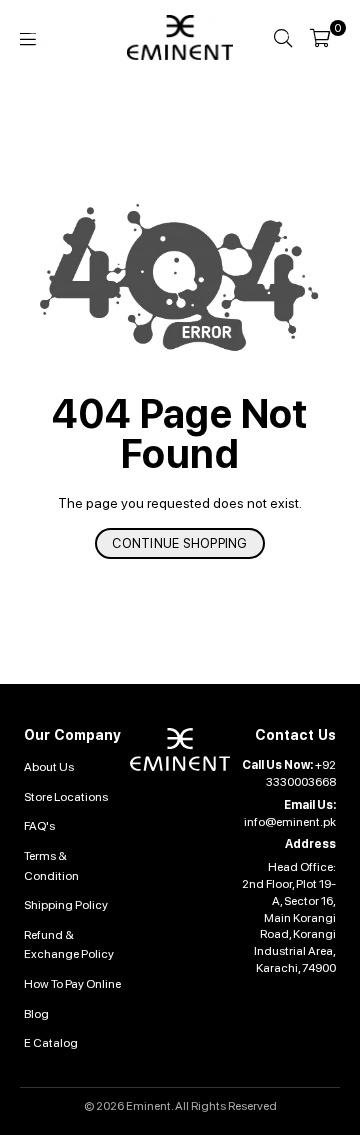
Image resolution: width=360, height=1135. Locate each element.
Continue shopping (179, 543)
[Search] (283, 38)
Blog (36, 1014)
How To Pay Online (72, 984)
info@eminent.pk (290, 822)
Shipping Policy (66, 905)
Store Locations (66, 797)
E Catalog (51, 1043)
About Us (49, 767)
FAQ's (39, 826)
